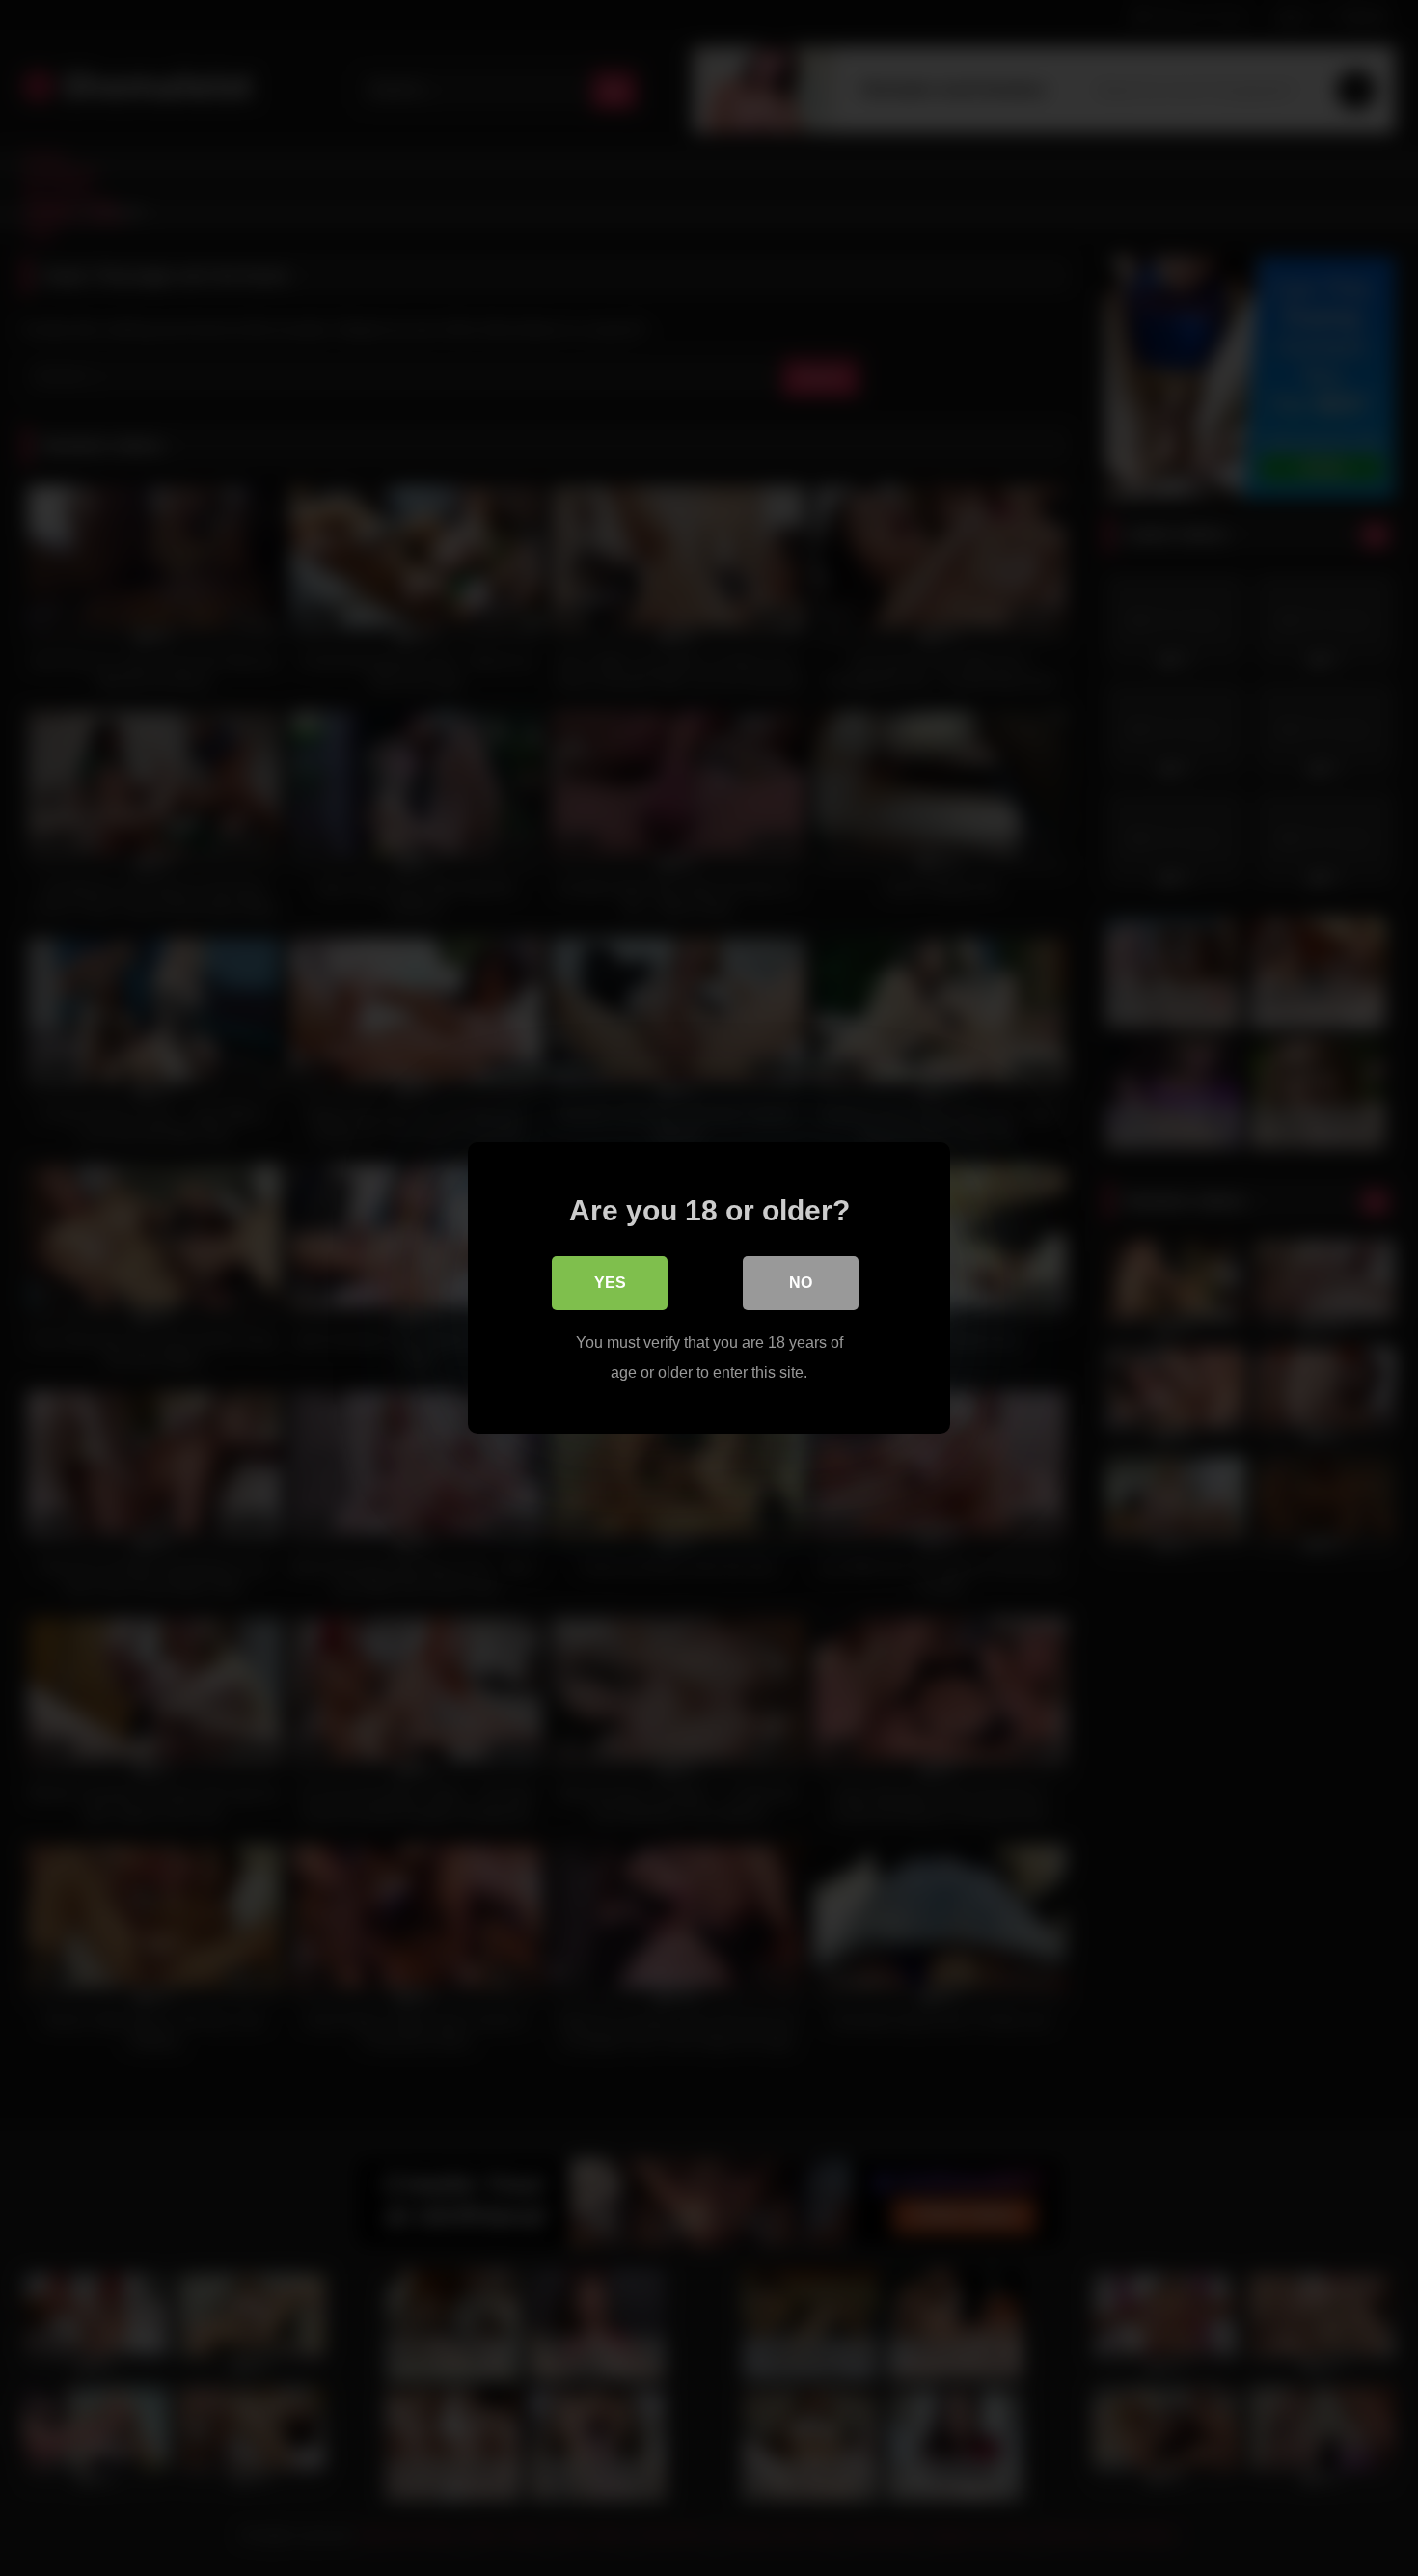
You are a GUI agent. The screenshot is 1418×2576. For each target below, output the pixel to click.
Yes (610, 1283)
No (801, 1283)
